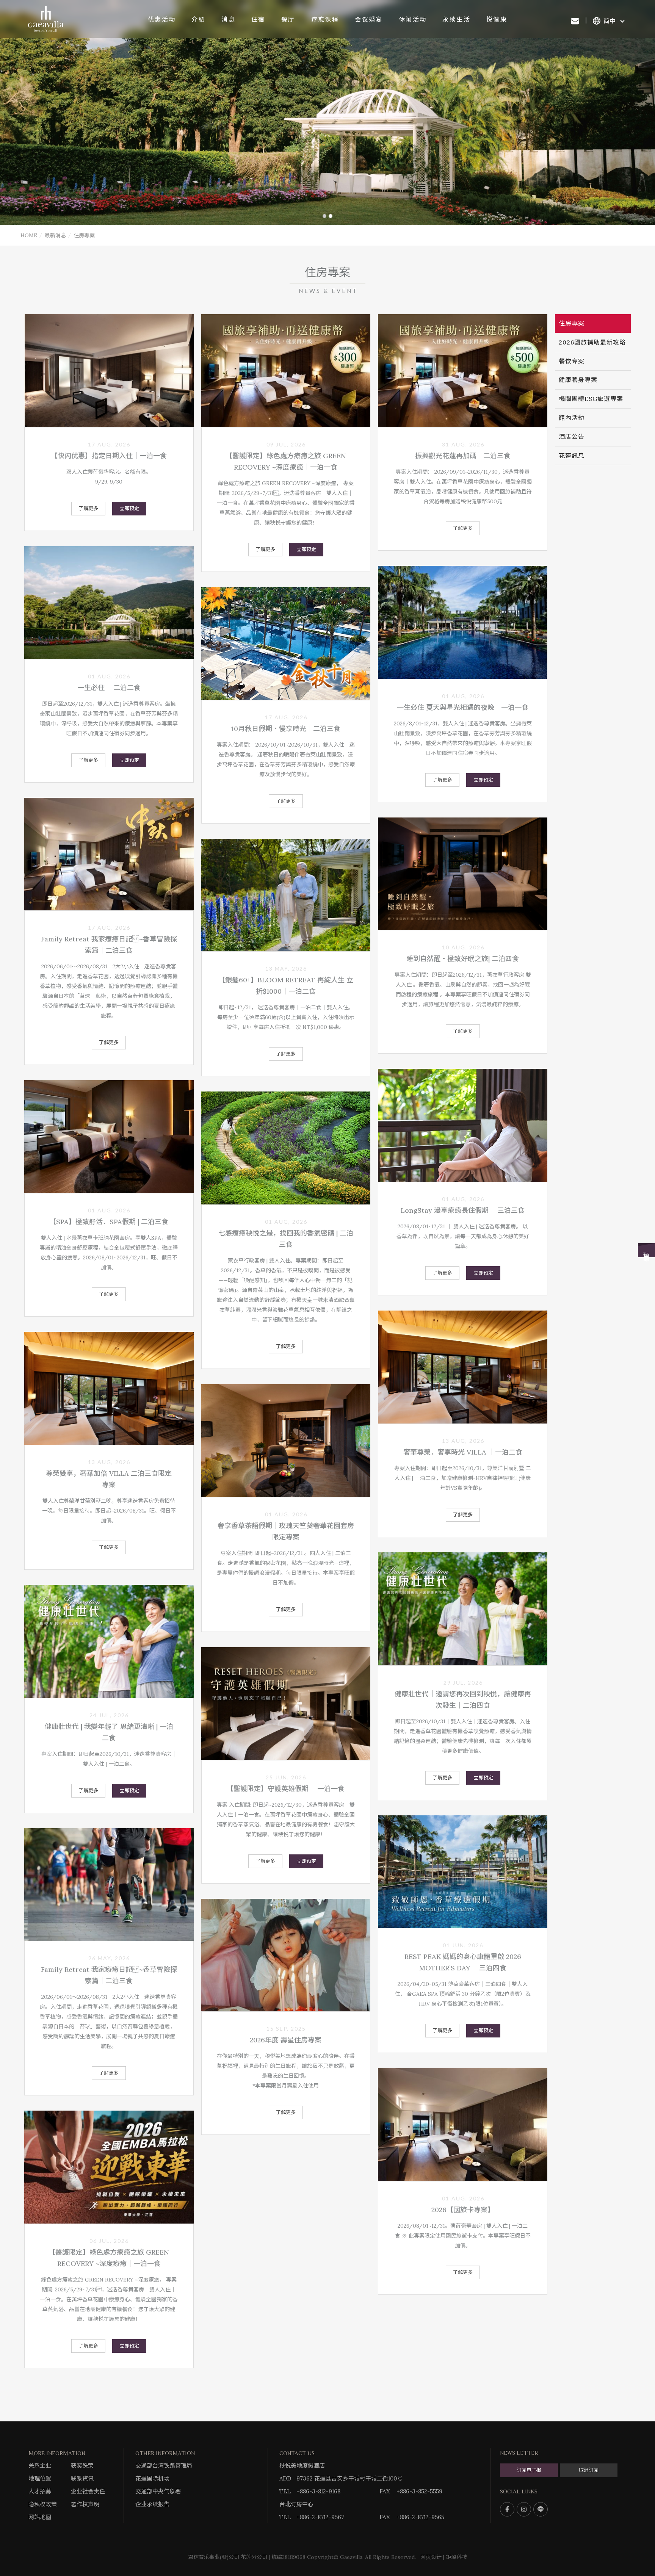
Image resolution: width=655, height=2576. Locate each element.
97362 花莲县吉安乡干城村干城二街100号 (349, 2478)
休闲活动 (413, 19)
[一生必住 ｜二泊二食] (109, 603)
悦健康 (497, 19)
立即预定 (129, 508)
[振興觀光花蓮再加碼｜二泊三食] (463, 371)
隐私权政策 (43, 2504)
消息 (228, 19)
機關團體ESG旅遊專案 (591, 399)
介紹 (198, 19)
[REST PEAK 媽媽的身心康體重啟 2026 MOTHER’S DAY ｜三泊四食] (463, 1872)
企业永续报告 (152, 2504)
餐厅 (288, 19)
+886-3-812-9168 (318, 2491)
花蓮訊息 (572, 456)
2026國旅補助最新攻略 (592, 342)
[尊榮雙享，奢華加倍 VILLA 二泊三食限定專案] (109, 1388)
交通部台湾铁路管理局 (164, 2466)
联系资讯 (82, 2478)
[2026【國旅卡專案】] (463, 2125)
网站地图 (40, 2517)
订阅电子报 (529, 2470)
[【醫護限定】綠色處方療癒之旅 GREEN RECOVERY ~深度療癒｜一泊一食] (286, 371)
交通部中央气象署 (158, 2491)
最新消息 (55, 235)
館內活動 (572, 418)
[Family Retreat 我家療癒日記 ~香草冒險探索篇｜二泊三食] (109, 854)
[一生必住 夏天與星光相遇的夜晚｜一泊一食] (463, 622)
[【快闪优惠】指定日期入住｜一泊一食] (109, 371)
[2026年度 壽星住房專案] (286, 1955)
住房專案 (572, 323)
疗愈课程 (325, 19)
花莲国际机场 (152, 2478)
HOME (29, 235)
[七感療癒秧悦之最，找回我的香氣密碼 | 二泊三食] (286, 1148)
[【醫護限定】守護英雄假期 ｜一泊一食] (286, 1704)
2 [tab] (331, 216)
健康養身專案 (578, 380)
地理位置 (40, 2478)
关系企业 (40, 2466)
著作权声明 (85, 2504)
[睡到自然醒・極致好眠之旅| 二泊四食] (463, 874)
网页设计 (431, 2557)
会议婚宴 (369, 19)
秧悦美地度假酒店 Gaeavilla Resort (46, 19)
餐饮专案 (572, 361)
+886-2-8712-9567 (320, 2517)
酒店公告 (572, 437)
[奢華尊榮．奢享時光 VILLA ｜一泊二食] (463, 1367)
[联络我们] (575, 21)
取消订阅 (589, 2470)
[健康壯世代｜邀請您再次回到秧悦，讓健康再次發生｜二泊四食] (463, 1609)
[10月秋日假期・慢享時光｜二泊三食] (286, 644)
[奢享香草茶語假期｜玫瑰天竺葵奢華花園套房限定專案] (286, 1441)
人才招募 (40, 2491)
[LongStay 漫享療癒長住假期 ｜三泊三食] (463, 1125)
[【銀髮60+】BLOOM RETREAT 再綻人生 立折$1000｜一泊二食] (286, 895)
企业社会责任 (88, 2491)
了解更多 (88, 508)
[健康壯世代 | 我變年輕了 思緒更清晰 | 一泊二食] (109, 1641)
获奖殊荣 (82, 2466)
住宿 (258, 19)
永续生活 (456, 19)
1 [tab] (324, 216)
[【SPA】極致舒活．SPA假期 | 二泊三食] (109, 1137)
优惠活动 (162, 19)
